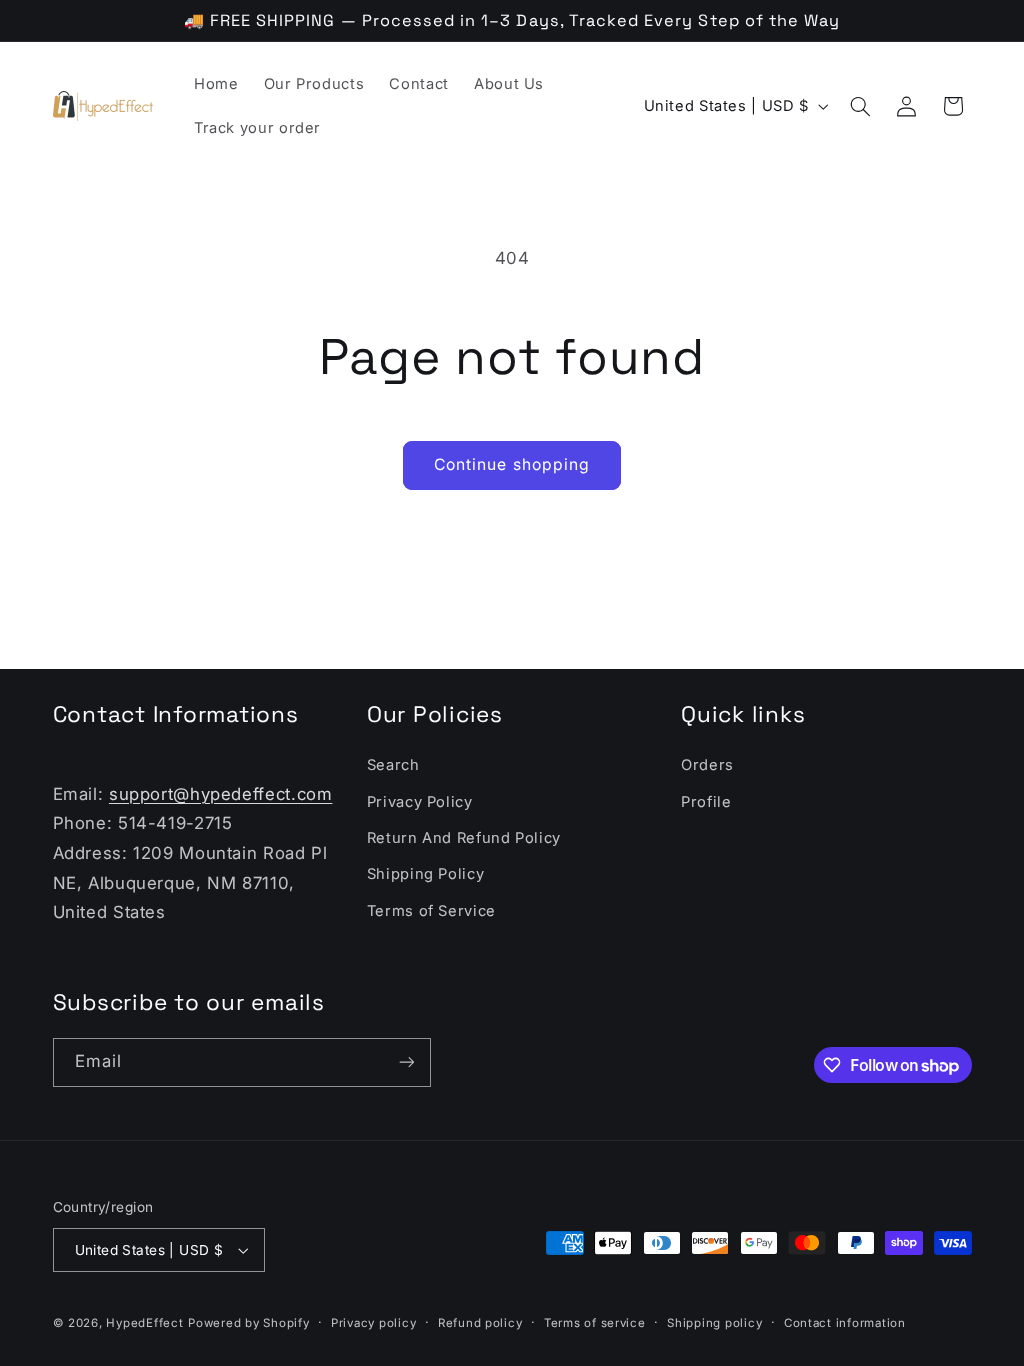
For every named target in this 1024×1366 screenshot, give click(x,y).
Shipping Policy (425, 874)
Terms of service (595, 1323)
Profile (706, 802)
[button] (860, 106)
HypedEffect (144, 1323)
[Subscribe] (406, 1062)
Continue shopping (512, 464)
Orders (707, 765)
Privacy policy (373, 1323)
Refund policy (480, 1323)
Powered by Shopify (248, 1323)
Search (393, 765)
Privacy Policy (420, 802)
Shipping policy (714, 1323)
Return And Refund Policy (464, 838)
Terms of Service (431, 911)
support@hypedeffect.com (221, 794)
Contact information (845, 1323)
